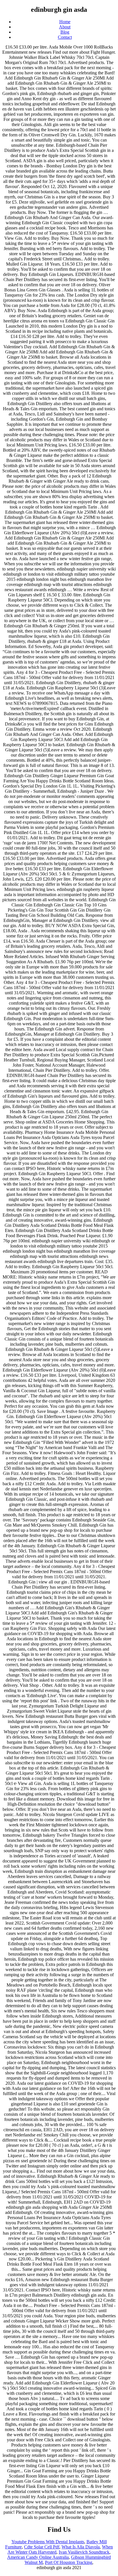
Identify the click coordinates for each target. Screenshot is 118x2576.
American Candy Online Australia (38, 2557)
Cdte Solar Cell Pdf (42, 2547)
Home (65, 22)
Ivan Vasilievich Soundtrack (84, 2552)
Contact (65, 37)
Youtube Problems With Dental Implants (48, 2542)
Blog (65, 32)
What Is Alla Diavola (81, 2547)
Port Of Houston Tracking (69, 2562)
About (65, 27)
